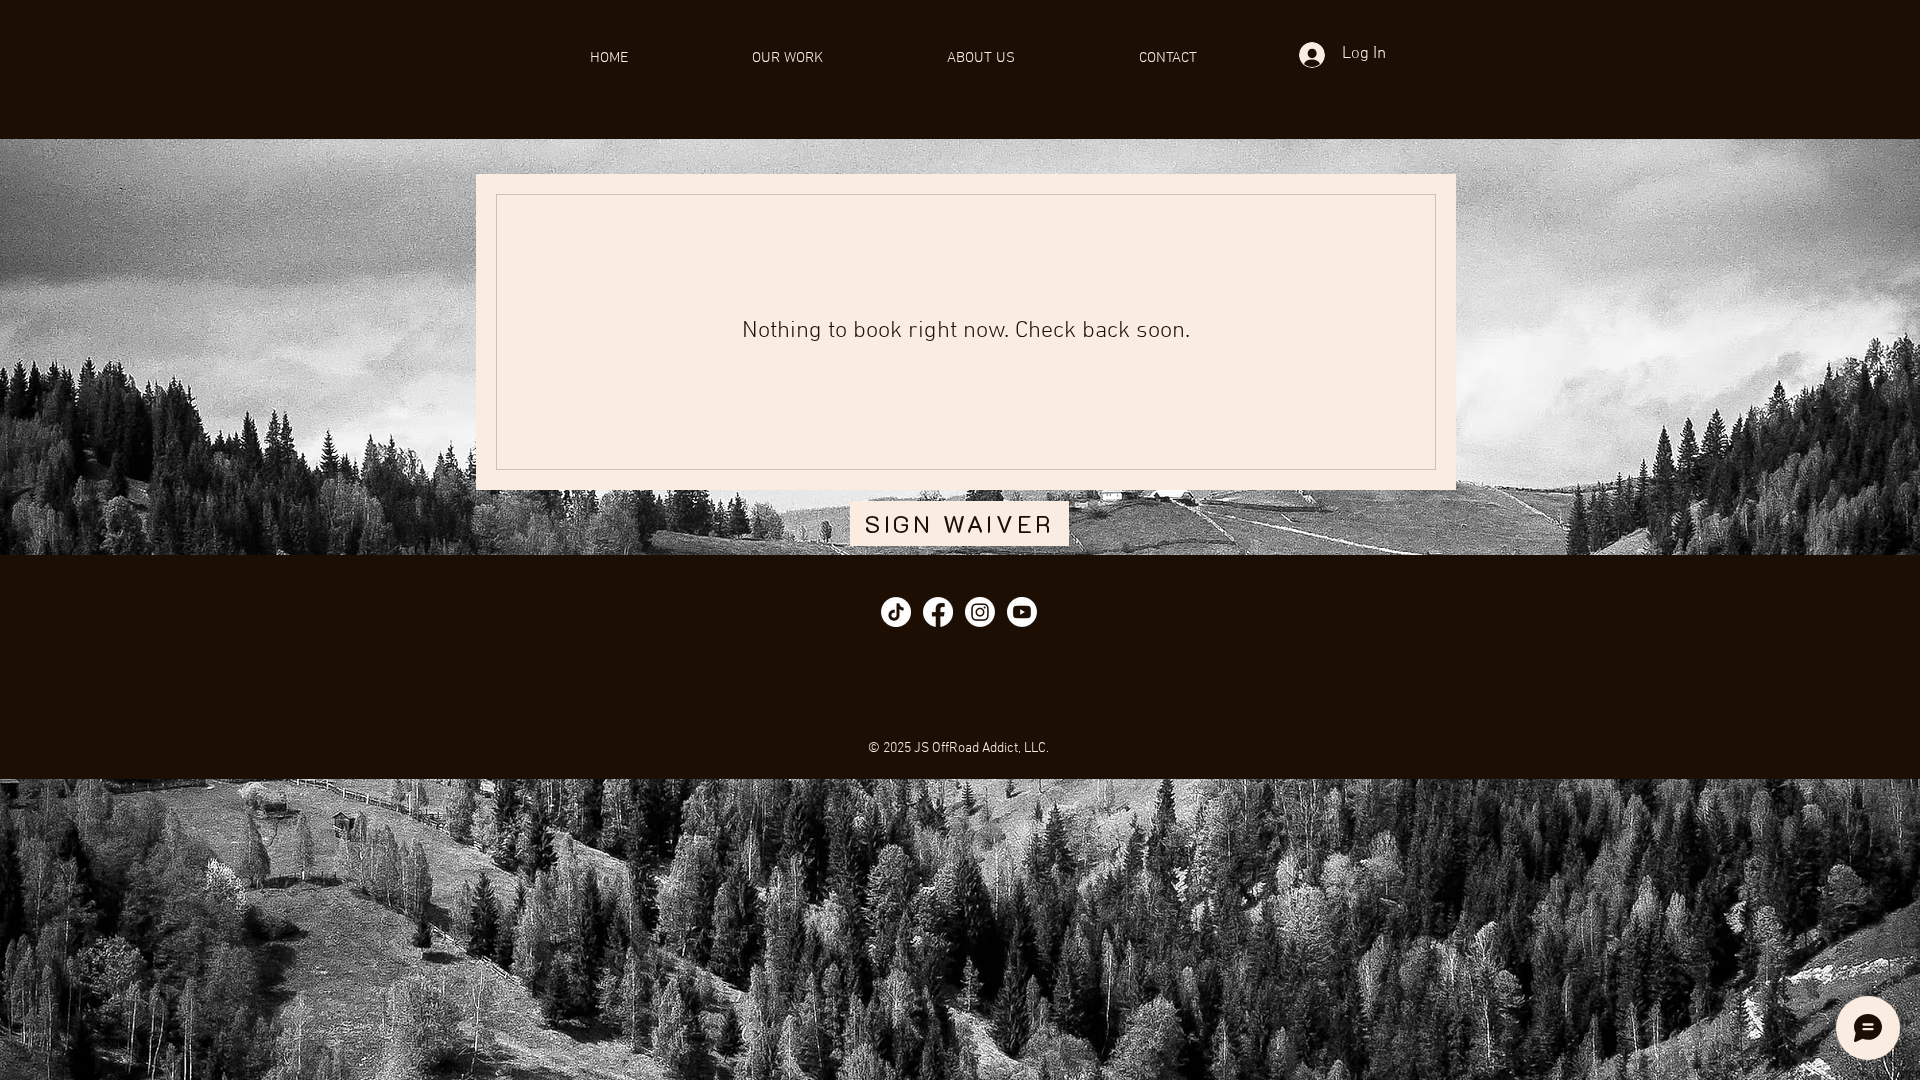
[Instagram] (980, 612)
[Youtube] (1022, 612)
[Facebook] (938, 612)
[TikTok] (896, 612)
